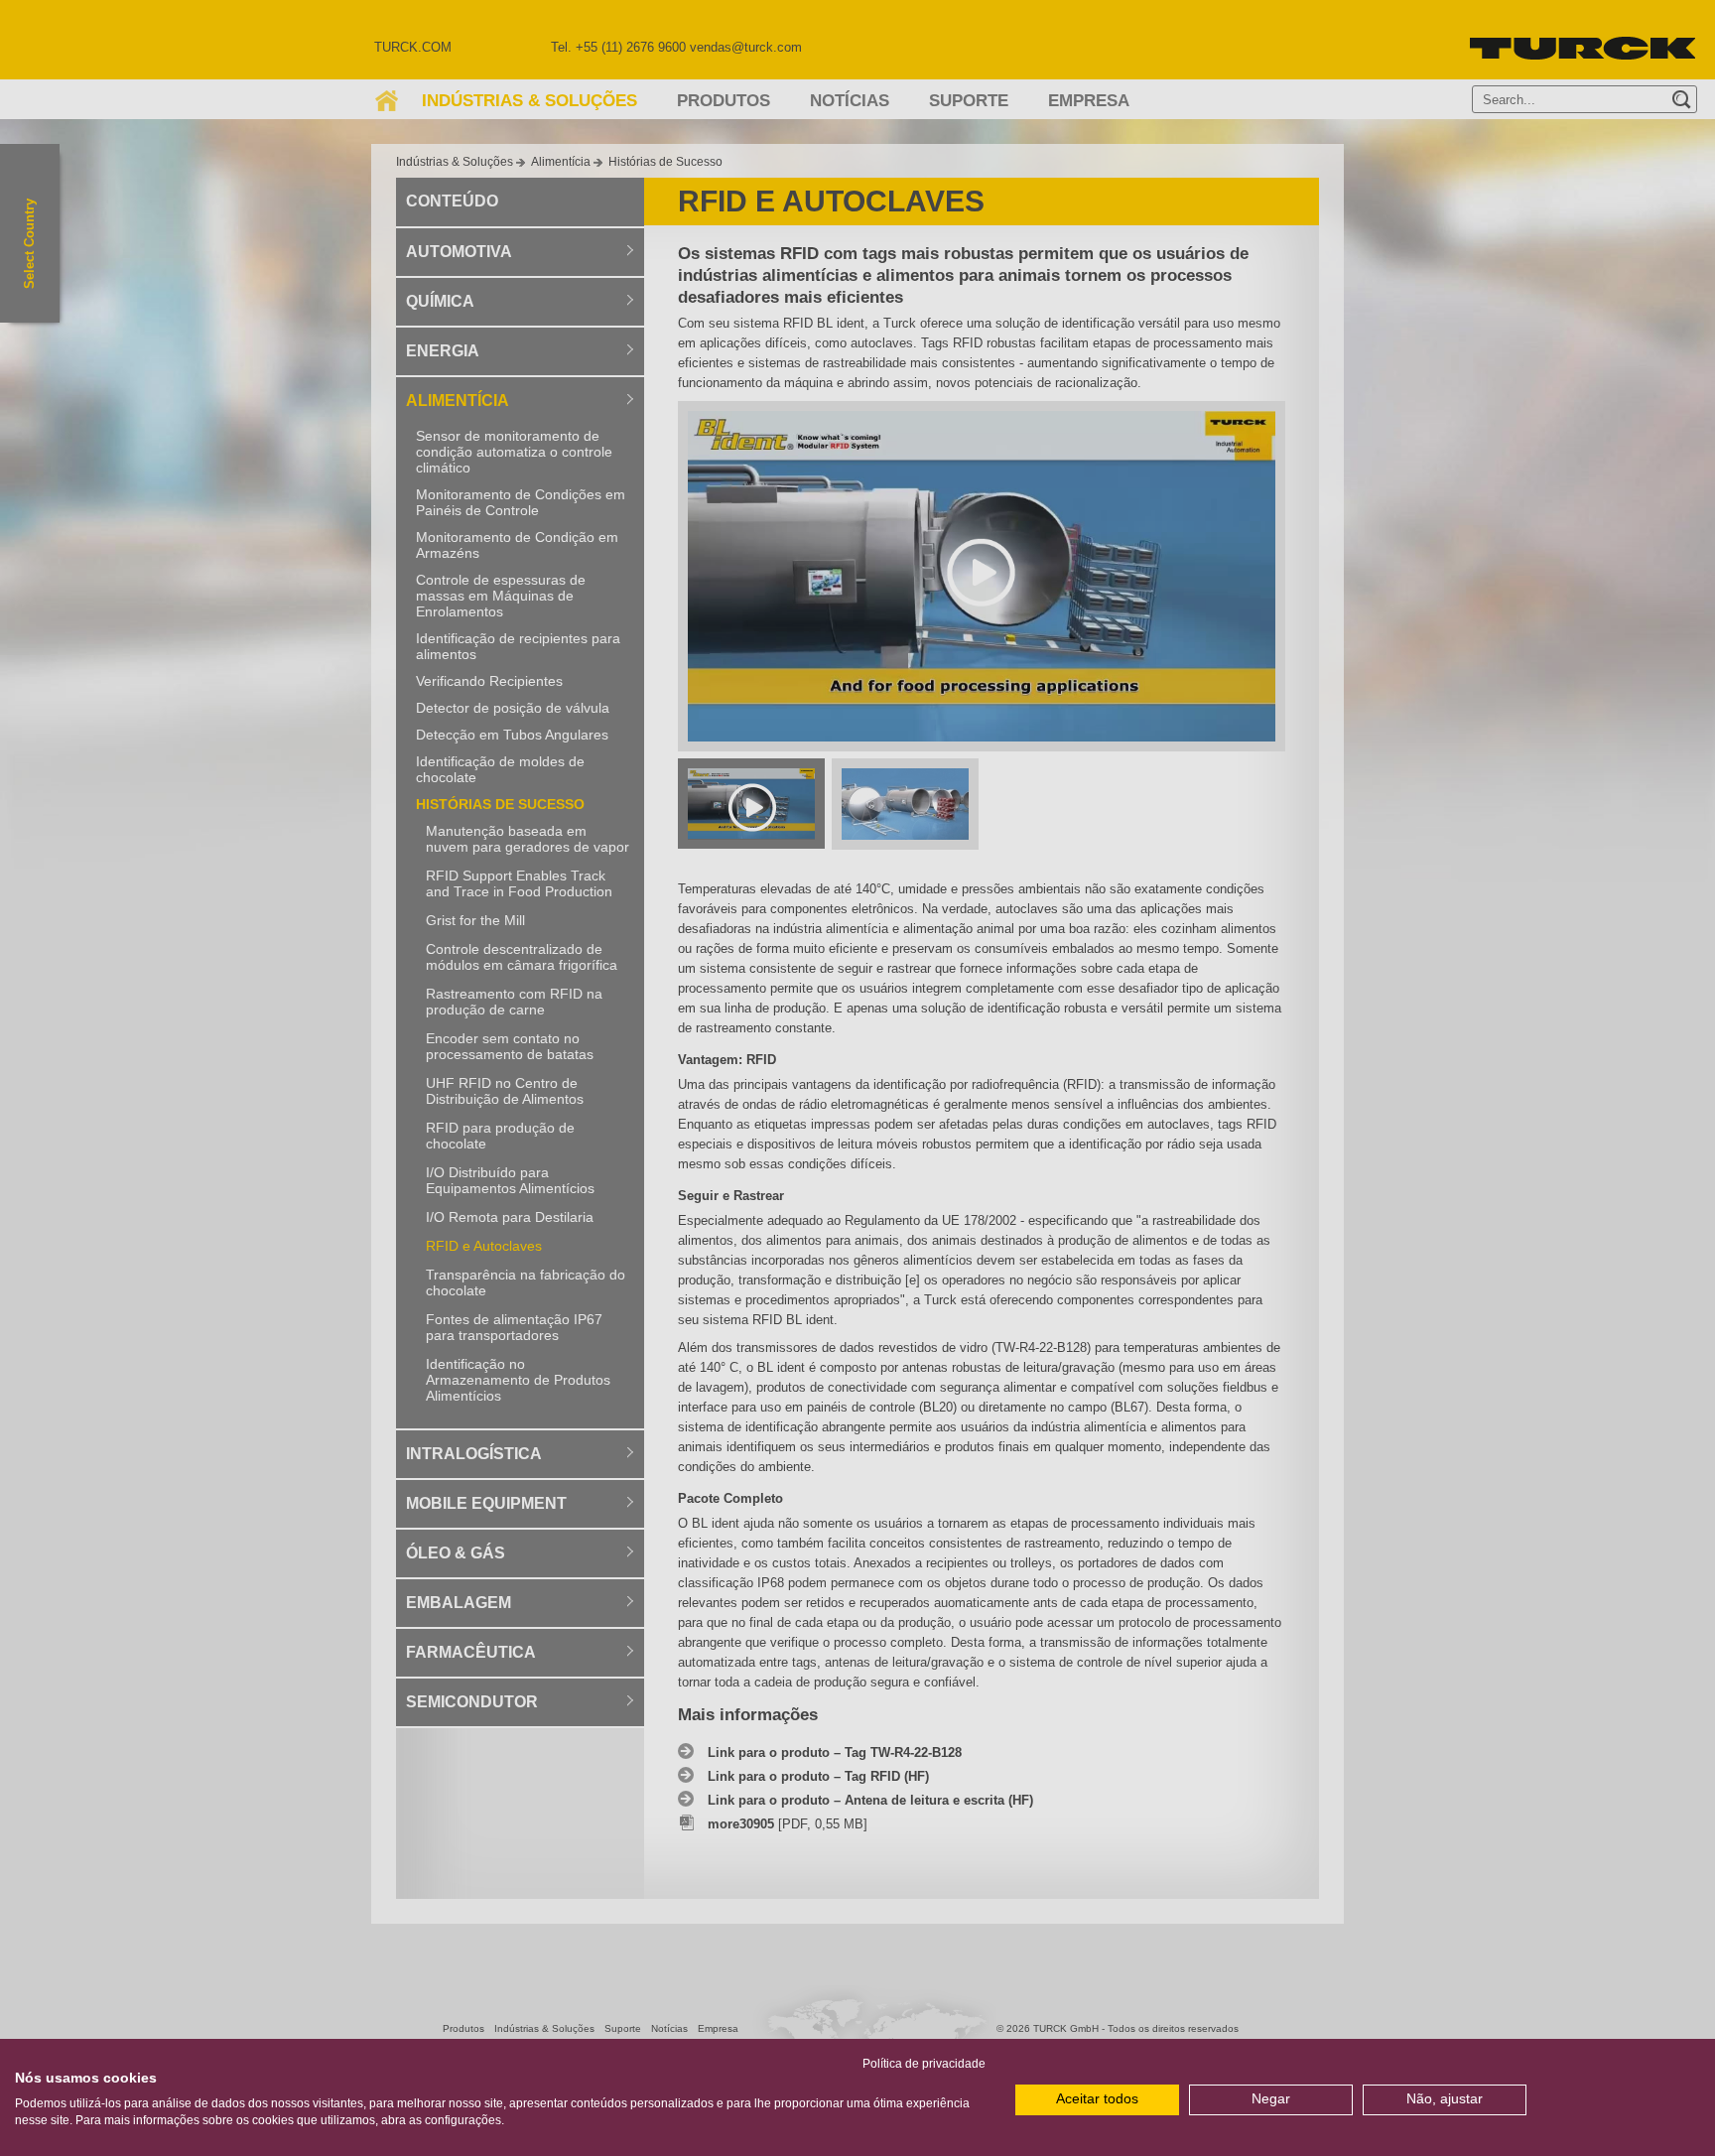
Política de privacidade (924, 2064)
